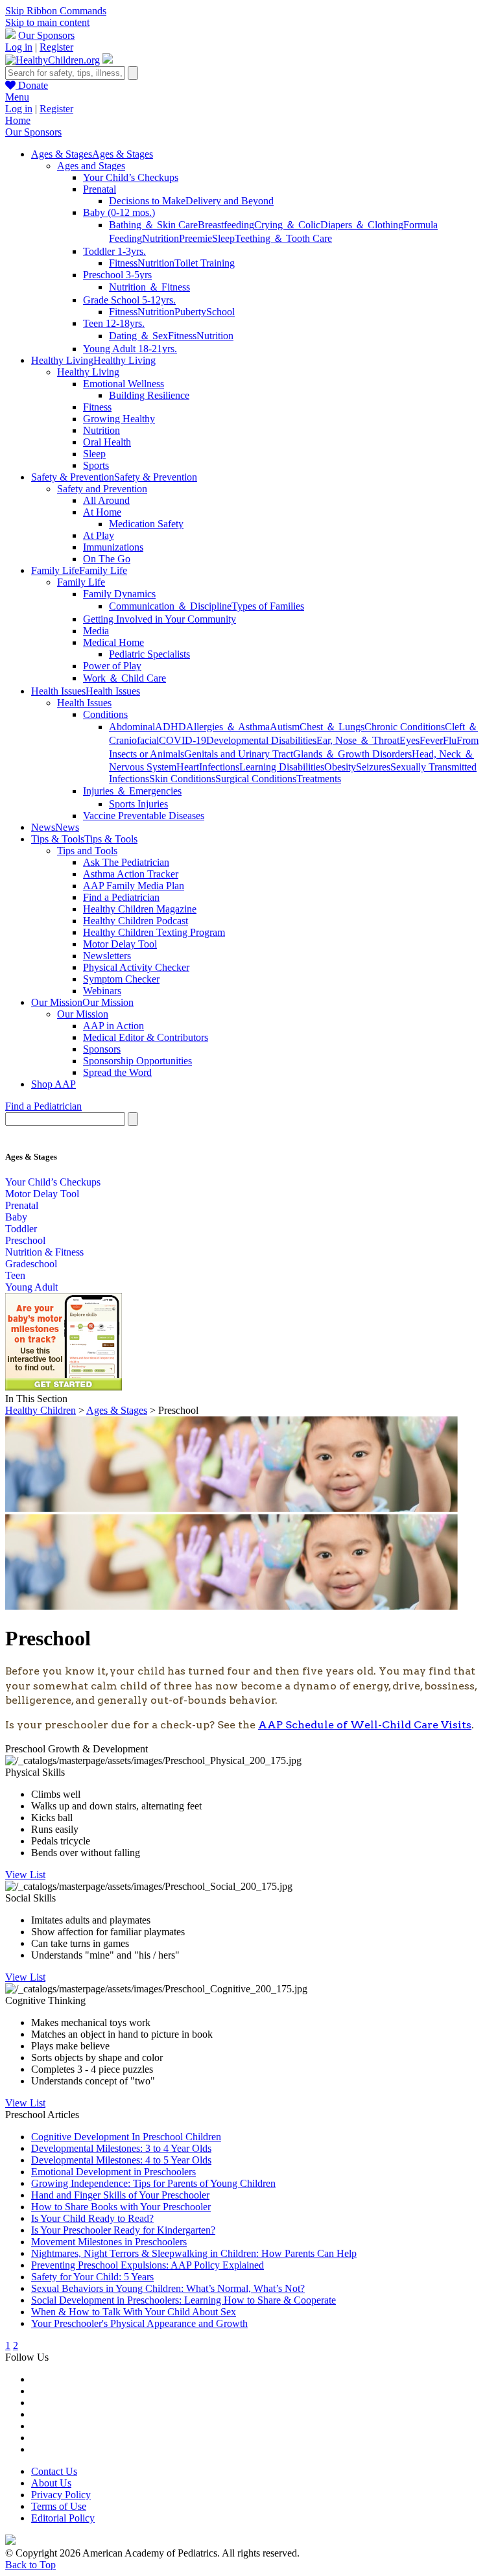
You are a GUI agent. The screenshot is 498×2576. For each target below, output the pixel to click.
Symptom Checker (121, 979)
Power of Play (112, 666)
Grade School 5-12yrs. (129, 300)
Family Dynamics (119, 594)
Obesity (340, 767)
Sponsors (102, 1049)
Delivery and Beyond (230, 201)
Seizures (373, 767)
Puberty (190, 312)
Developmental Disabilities (261, 740)
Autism (285, 727)
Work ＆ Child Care (124, 678)
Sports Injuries (138, 804)
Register (56, 47)
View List (25, 1875)
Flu (450, 740)
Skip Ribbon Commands (56, 11)
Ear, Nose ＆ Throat (358, 740)
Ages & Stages (117, 1410)
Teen (15, 1275)
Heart (188, 767)
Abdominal (132, 727)
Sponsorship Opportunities (137, 1061)
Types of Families (268, 606)
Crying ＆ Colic (287, 225)
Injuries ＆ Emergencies (132, 791)
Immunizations (113, 547)
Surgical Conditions (256, 779)
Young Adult (31, 1287)
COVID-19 (183, 740)
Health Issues (84, 703)
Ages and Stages (91, 166)
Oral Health (107, 442)
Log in (19, 47)
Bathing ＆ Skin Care (153, 225)
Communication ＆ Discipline (170, 606)
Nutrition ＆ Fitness (149, 287)
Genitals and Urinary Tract (239, 754)
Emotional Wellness (124, 384)
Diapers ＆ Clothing (362, 225)
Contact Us (54, 2471)
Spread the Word (117, 1072)
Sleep (223, 238)
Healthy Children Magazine (140, 909)
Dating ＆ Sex (138, 336)
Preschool (25, 1240)
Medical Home (113, 642)
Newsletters (107, 956)
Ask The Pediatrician (126, 862)
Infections (219, 767)
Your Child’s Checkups (131, 177)
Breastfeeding (226, 225)
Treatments (319, 779)
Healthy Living (88, 372)
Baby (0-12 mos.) (119, 212)
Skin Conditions (182, 779)
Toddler (21, 1229)
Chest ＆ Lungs (332, 727)
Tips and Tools (87, 851)
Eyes (409, 740)
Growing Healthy (119, 419)
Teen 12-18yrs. (114, 323)
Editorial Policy (63, 2518)
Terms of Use (59, 2506)
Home (18, 120)
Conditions (105, 714)
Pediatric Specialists (149, 654)
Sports (96, 465)
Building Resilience (149, 395)
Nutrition (160, 238)
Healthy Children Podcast (136, 921)
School (220, 312)
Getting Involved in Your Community (160, 619)
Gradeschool (31, 1264)
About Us (51, 2483)
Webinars (102, 991)
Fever (431, 740)
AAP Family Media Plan (134, 886)
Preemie (196, 238)
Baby (16, 1217)
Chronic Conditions (405, 727)
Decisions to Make (147, 201)
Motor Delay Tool (120, 944)
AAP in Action (113, 1026)
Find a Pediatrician (121, 897)
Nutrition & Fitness (44, 1252)
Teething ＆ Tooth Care (283, 238)
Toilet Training (205, 263)
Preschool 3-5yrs (117, 275)
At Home (102, 512)
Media (96, 631)
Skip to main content (47, 22)
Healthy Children (41, 1410)
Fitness (123, 263)
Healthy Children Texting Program (154, 932)
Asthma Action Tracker (131, 874)
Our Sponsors (46, 35)
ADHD (171, 727)
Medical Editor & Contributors (146, 1037)
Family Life (81, 582)
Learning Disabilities (282, 767)
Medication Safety (146, 524)
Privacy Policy (61, 2495)
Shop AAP (53, 1084)
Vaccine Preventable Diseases (144, 816)
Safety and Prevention (102, 489)
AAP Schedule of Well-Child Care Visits (365, 1725)
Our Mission (83, 1014)
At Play (99, 535)
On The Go (107, 559)
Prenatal (100, 189)
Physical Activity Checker (136, 967)
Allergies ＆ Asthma (228, 727)
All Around (106, 500)
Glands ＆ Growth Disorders (352, 754)
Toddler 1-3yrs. (114, 251)
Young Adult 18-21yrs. (130, 349)
